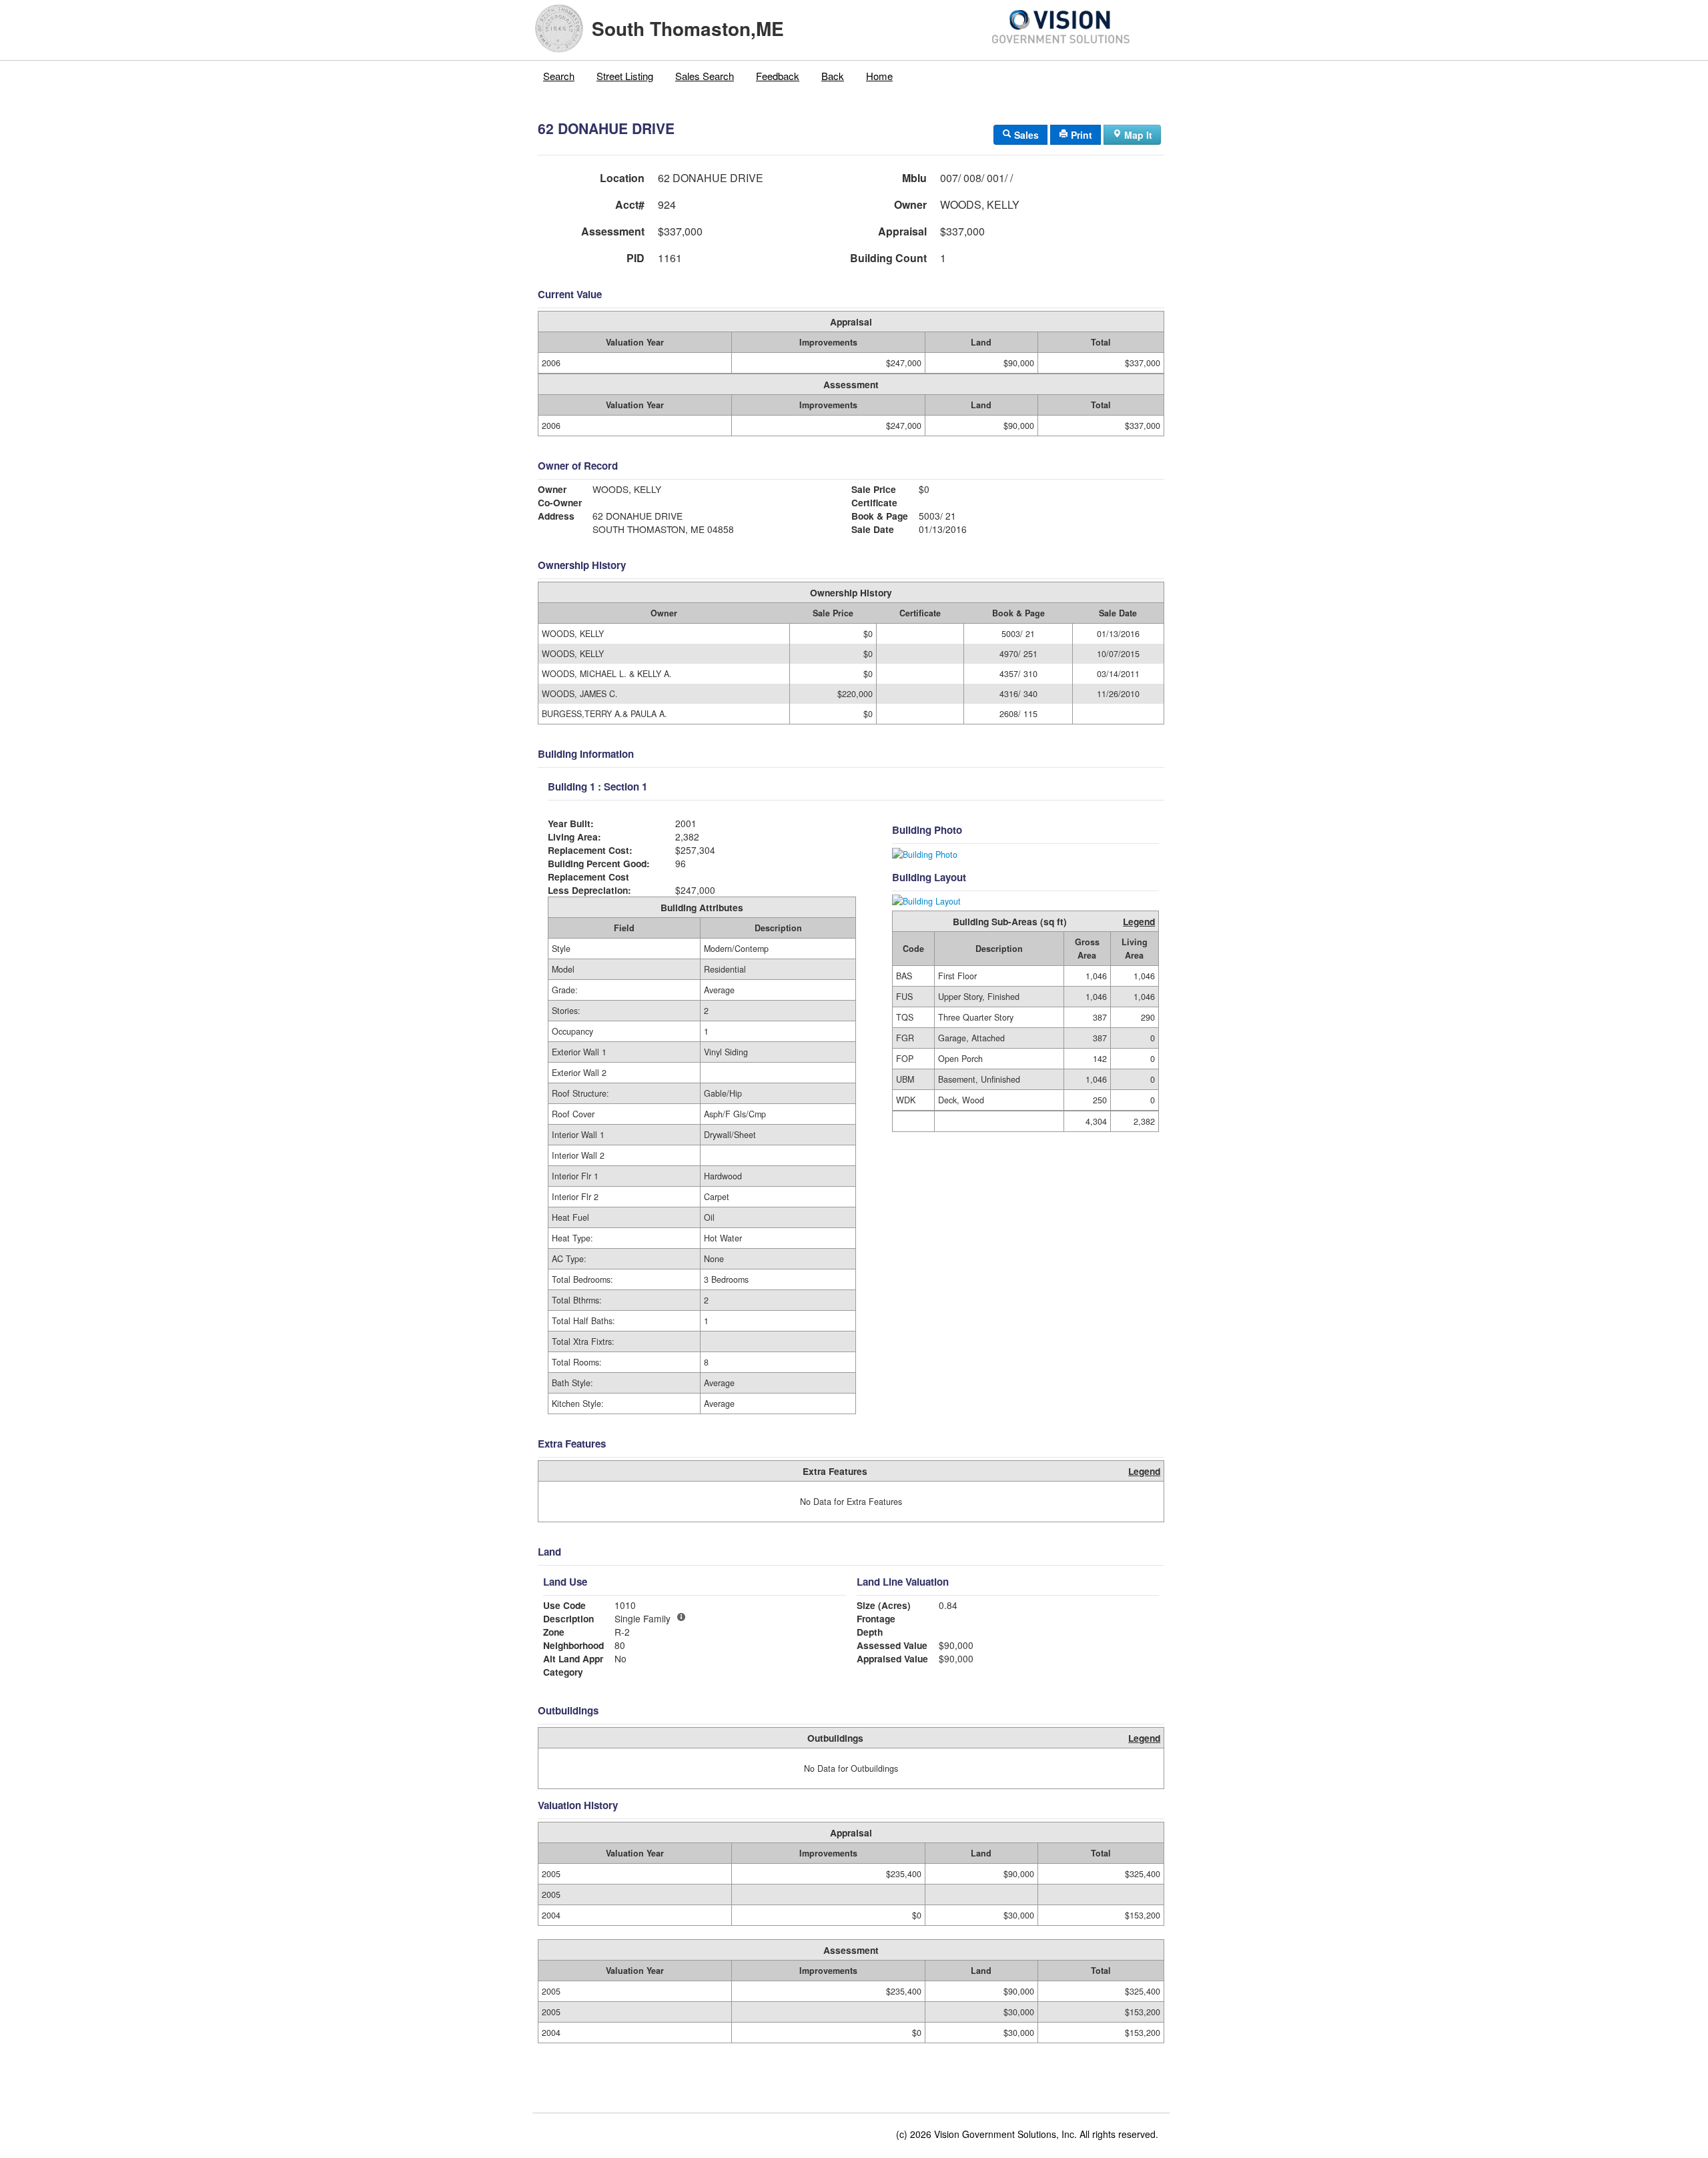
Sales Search (705, 76)
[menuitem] (559, 76)
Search (559, 76)
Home (879, 76)
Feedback (778, 76)
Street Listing (625, 76)
